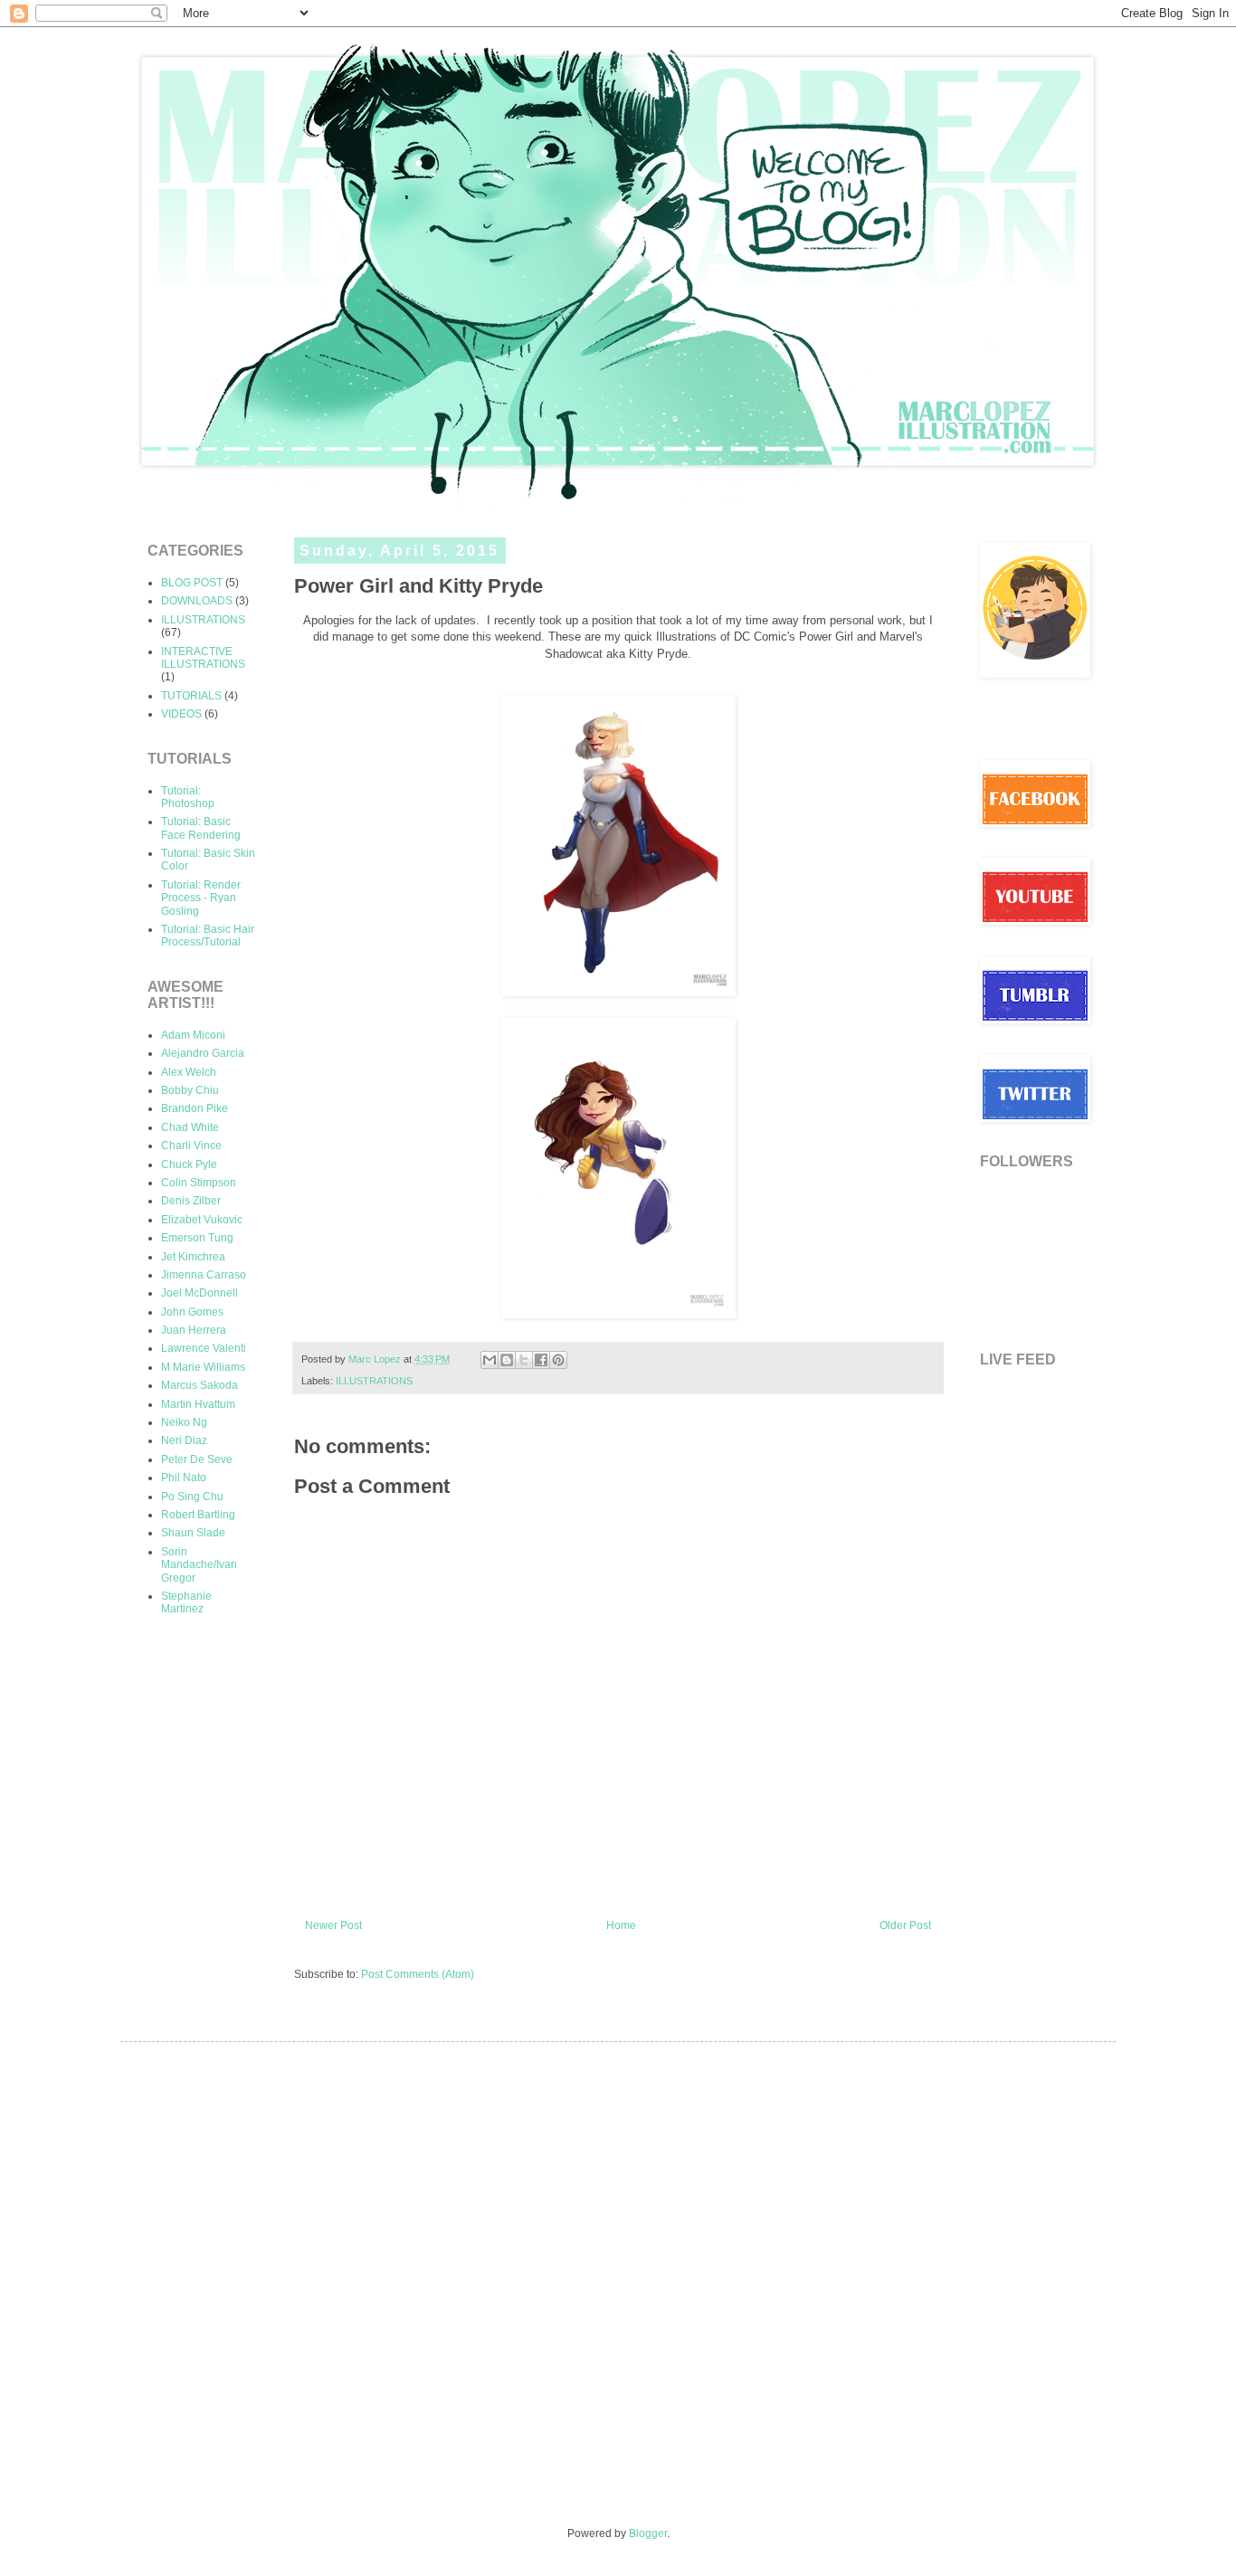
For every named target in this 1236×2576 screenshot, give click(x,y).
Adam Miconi (193, 1035)
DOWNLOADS (197, 601)
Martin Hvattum (198, 1404)
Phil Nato (184, 1478)
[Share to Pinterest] (558, 1360)
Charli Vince (191, 1145)
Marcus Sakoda (200, 1385)
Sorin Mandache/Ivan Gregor (199, 1565)
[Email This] (490, 1360)
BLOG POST (192, 583)
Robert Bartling (198, 1515)
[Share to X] (524, 1360)
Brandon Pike (195, 1108)
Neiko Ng (184, 1422)
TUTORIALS (191, 696)
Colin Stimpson (199, 1183)
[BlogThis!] (507, 1360)
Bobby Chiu (190, 1090)
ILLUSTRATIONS (374, 1381)
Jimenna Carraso (204, 1275)
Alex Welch (189, 1072)
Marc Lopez (376, 1359)
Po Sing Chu (192, 1497)
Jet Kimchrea (193, 1257)
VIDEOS (181, 714)
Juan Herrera (194, 1330)
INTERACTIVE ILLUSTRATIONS (203, 658)
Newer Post (333, 1925)
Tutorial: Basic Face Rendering (201, 828)
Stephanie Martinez (186, 1602)
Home (621, 1925)
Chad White (190, 1127)
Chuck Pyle (189, 1164)
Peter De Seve (197, 1459)
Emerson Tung (197, 1238)
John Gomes (192, 1312)
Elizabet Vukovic (202, 1220)
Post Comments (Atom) (418, 1974)
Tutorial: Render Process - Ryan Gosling (201, 898)
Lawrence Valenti (204, 1348)
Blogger (648, 2533)
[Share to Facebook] (541, 1360)
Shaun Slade (193, 1533)
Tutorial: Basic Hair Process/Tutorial (208, 936)
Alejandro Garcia (203, 1053)
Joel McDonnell (200, 1293)
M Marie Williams (203, 1367)
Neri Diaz (184, 1440)
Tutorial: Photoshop (188, 797)
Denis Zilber (191, 1201)
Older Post (905, 1925)
